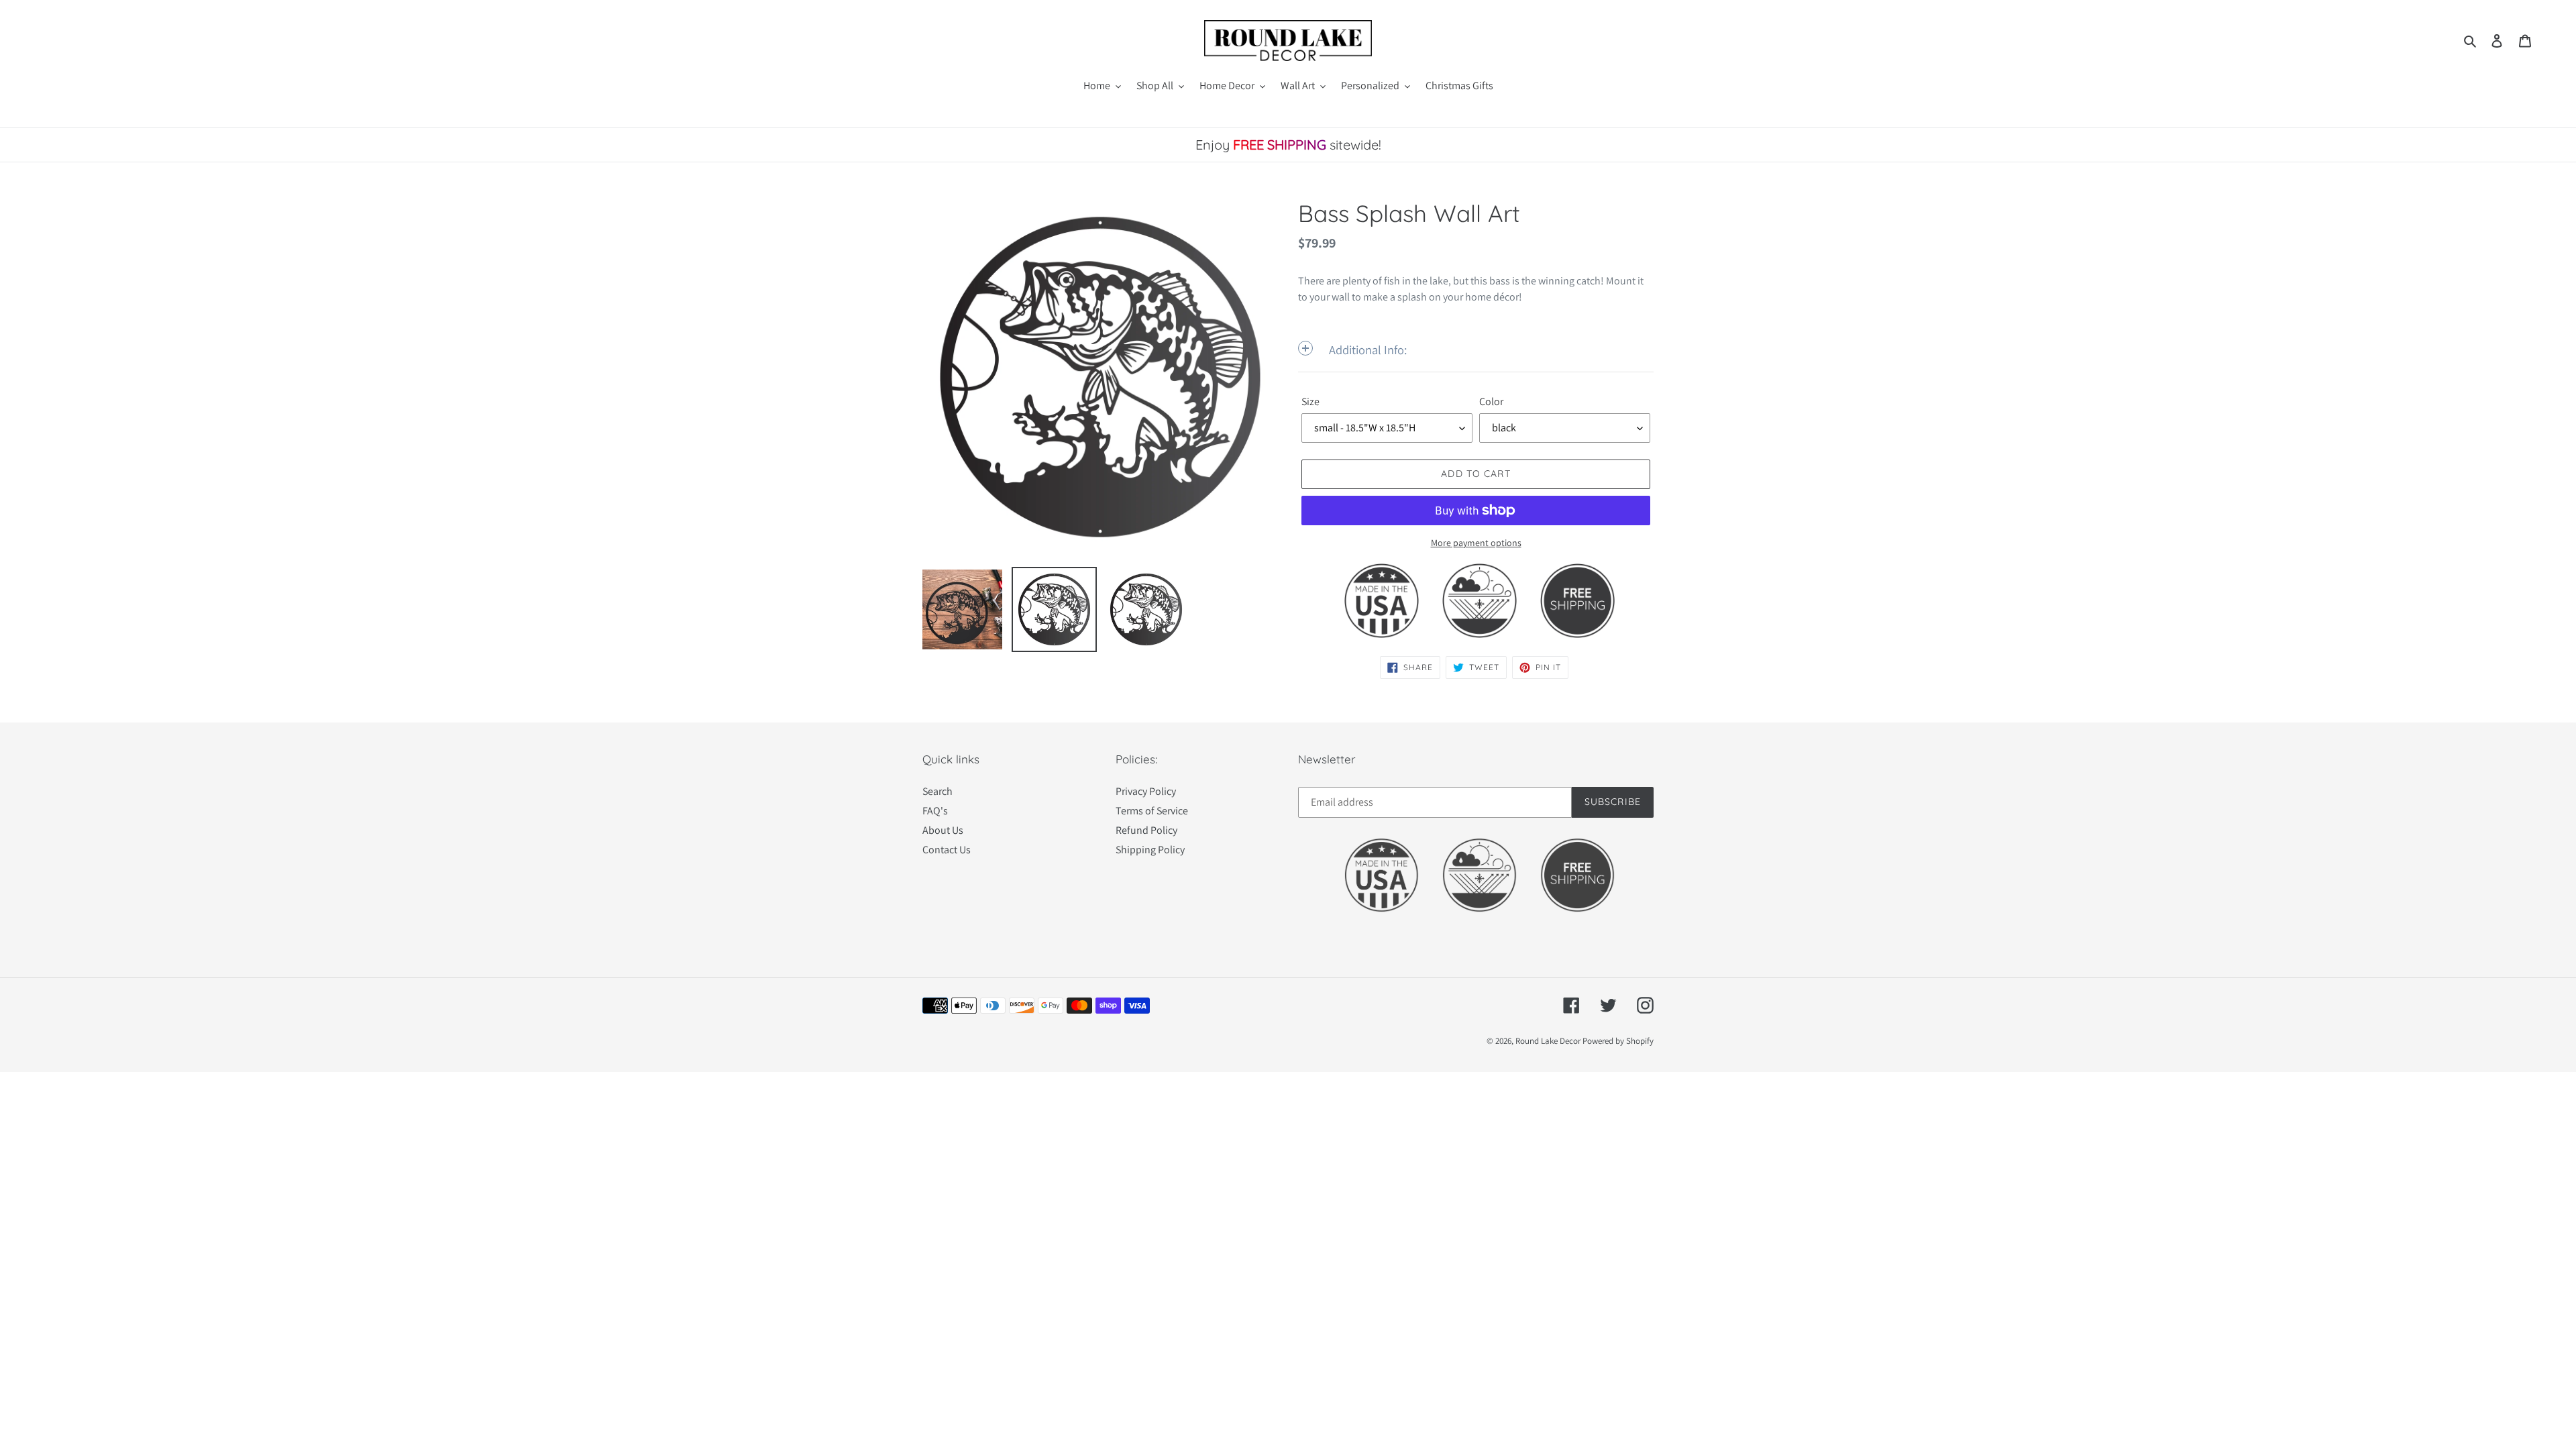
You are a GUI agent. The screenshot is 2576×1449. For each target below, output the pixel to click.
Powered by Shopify (1618, 1041)
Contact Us (947, 850)
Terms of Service (1152, 811)
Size (1310, 401)
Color (1491, 401)
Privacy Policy (1146, 791)
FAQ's (935, 811)
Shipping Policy (1150, 850)
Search (937, 791)
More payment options (1476, 543)
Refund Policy (1146, 830)
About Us (943, 830)
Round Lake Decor (1548, 1041)
